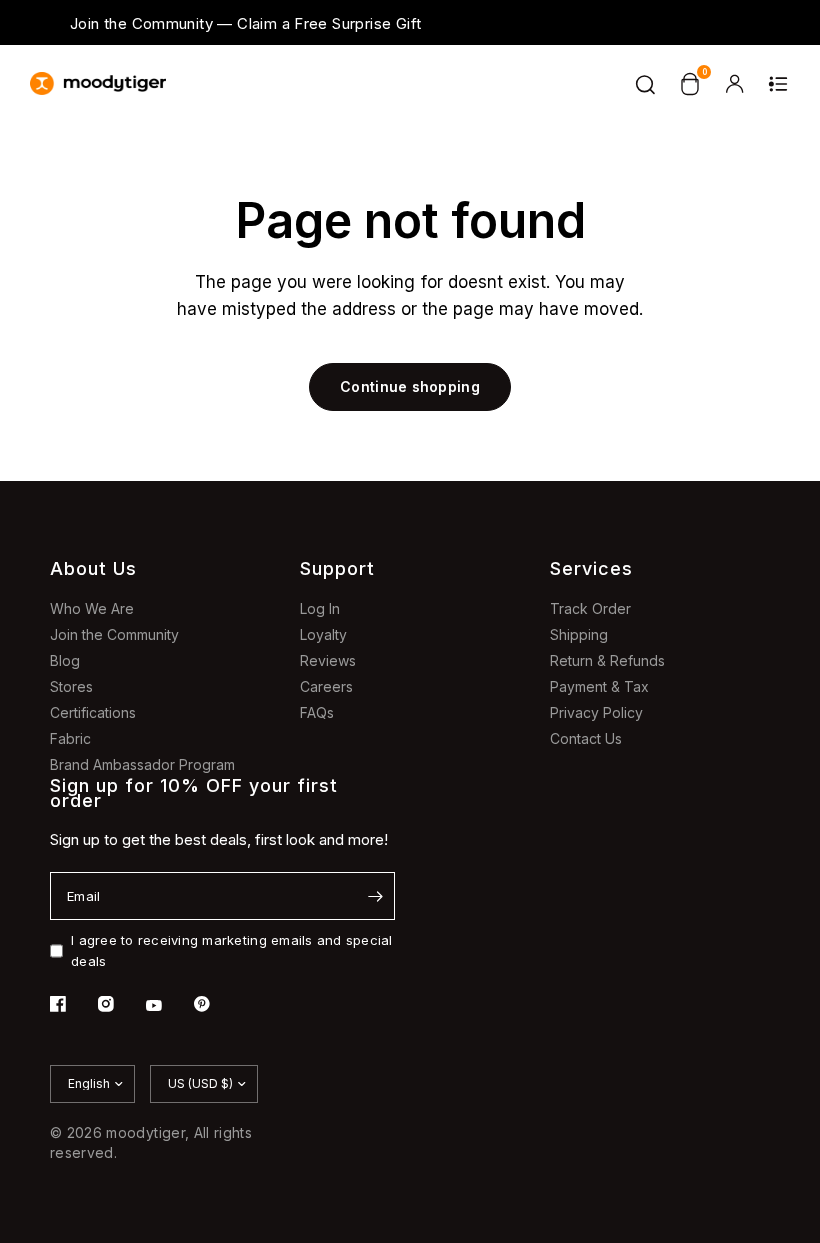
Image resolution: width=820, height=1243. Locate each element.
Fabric (70, 738)
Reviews (328, 660)
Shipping (579, 634)
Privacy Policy (596, 712)
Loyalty (323, 634)
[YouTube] (168, 1006)
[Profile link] (734, 84)
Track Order (590, 608)
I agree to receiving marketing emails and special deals (232, 950)
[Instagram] (120, 1004)
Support (337, 568)
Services (591, 568)
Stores (71, 686)
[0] (690, 84)
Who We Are (92, 608)
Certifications (93, 712)
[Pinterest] (216, 1004)
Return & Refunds (607, 660)
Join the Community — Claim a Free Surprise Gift (245, 23)
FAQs (317, 712)
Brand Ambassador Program (142, 764)
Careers (326, 686)
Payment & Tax (599, 686)
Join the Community (114, 634)
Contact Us (586, 738)
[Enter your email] (375, 896)
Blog (65, 660)
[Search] (646, 84)
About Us (93, 568)
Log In (320, 608)
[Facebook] (72, 1004)
